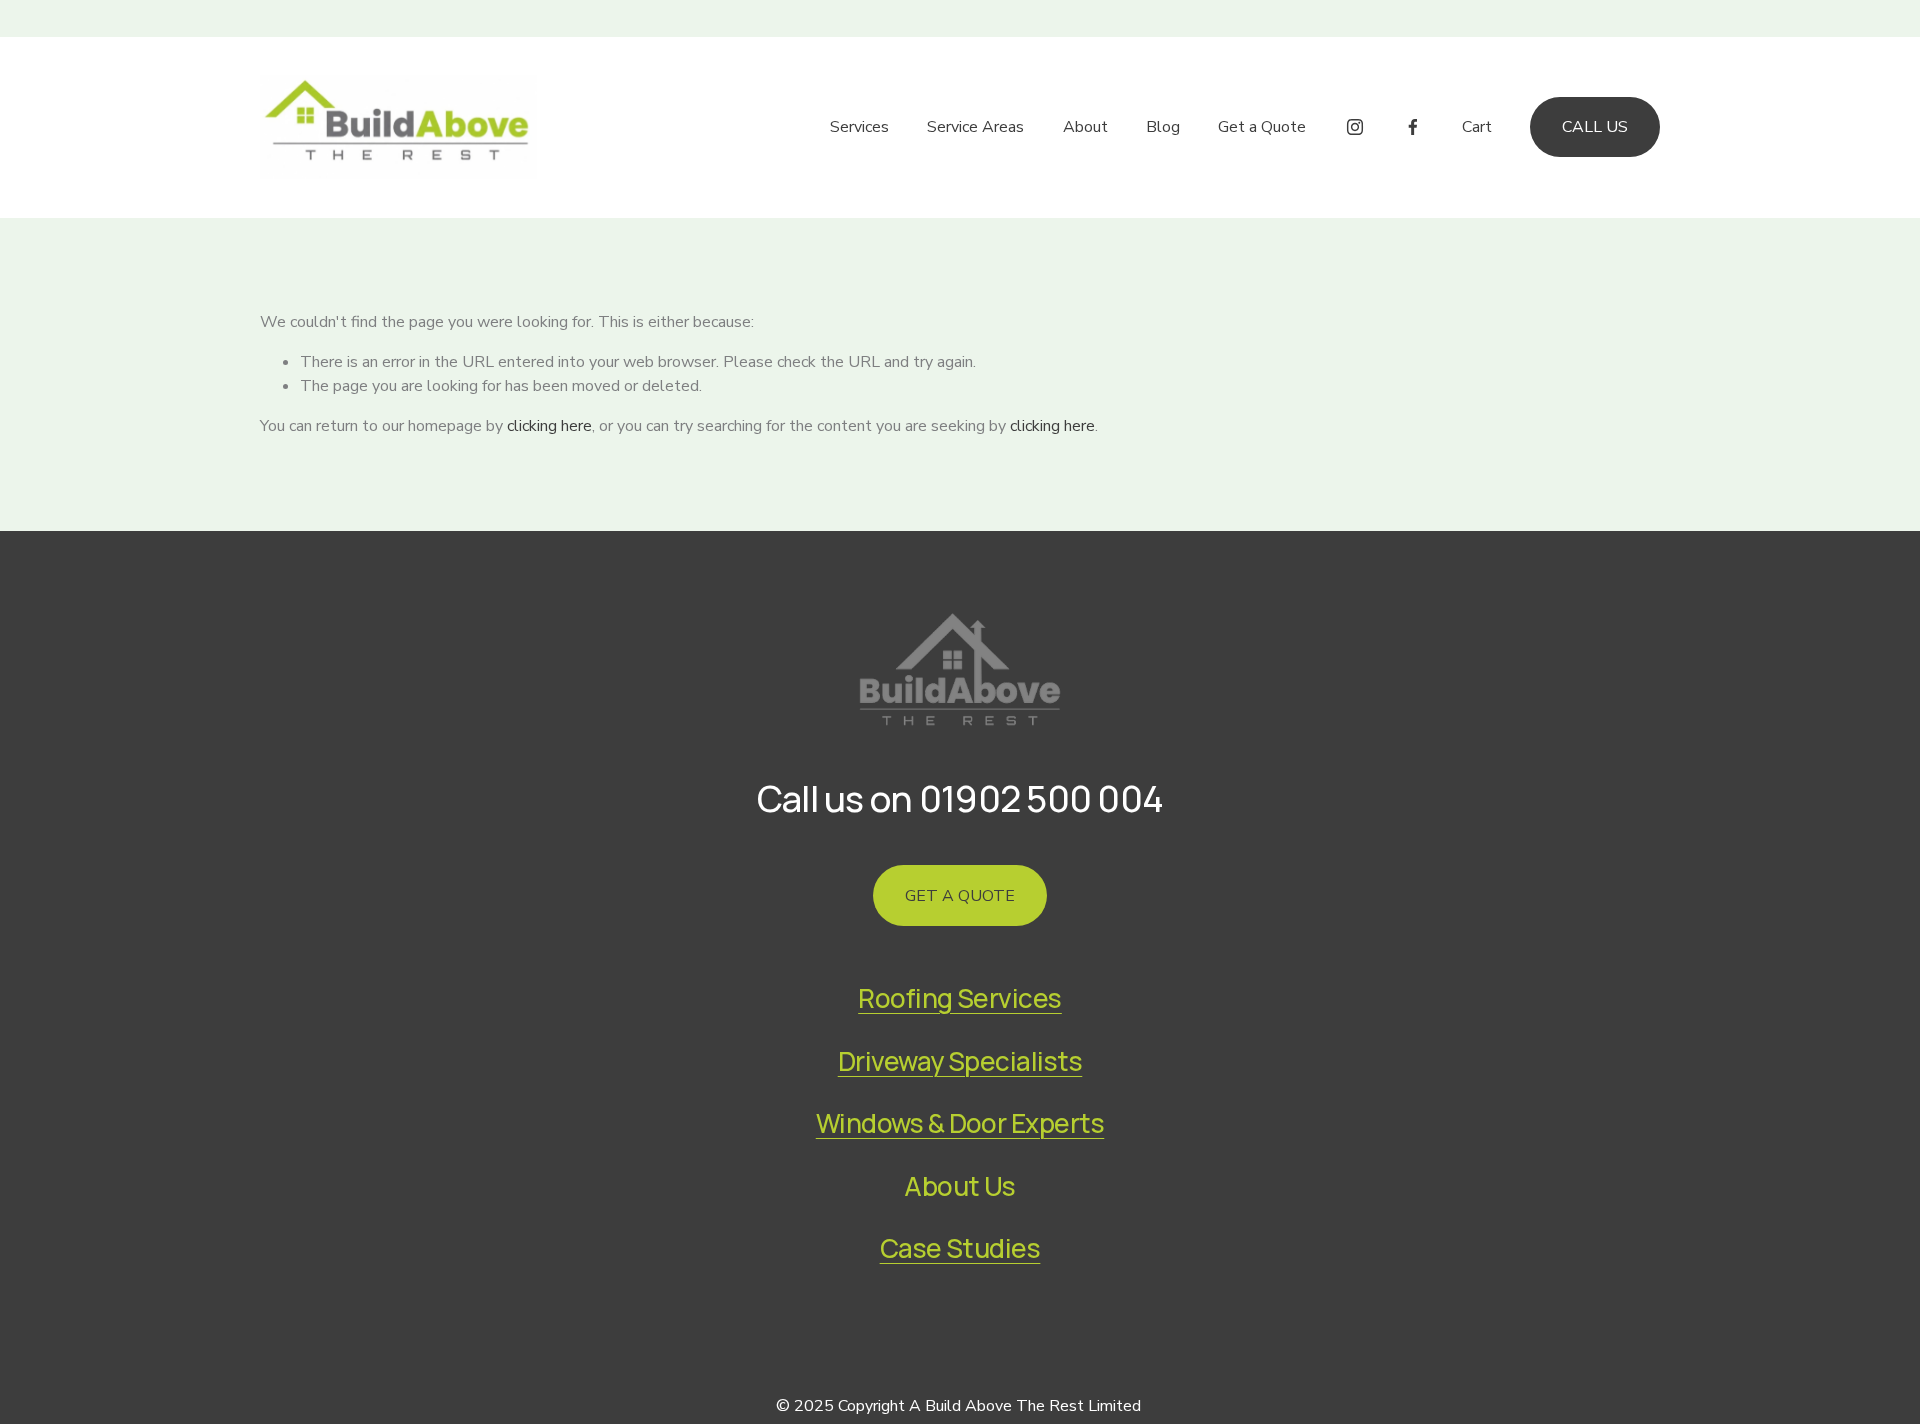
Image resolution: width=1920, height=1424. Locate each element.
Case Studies (960, 1248)
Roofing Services (960, 998)
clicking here (549, 426)
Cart (1477, 127)
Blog (1163, 127)
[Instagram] (1355, 127)
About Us (960, 1186)
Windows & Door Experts (960, 1123)
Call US (1595, 127)
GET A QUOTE (960, 896)
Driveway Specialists (960, 1061)
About (1085, 127)
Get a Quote (1262, 127)
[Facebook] (1413, 127)
